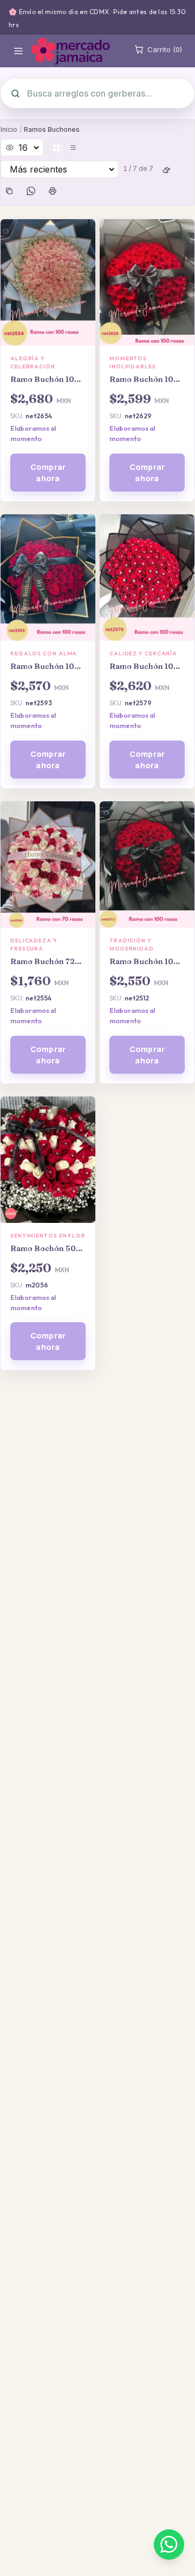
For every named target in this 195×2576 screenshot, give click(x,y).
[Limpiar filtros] (166, 169)
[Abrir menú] (18, 51)
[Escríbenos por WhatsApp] (169, 2545)
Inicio (9, 129)
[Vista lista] (73, 148)
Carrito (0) (165, 49)
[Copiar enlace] (9, 191)
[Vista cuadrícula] (56, 148)
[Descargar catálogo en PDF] (53, 191)
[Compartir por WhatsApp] (31, 191)
